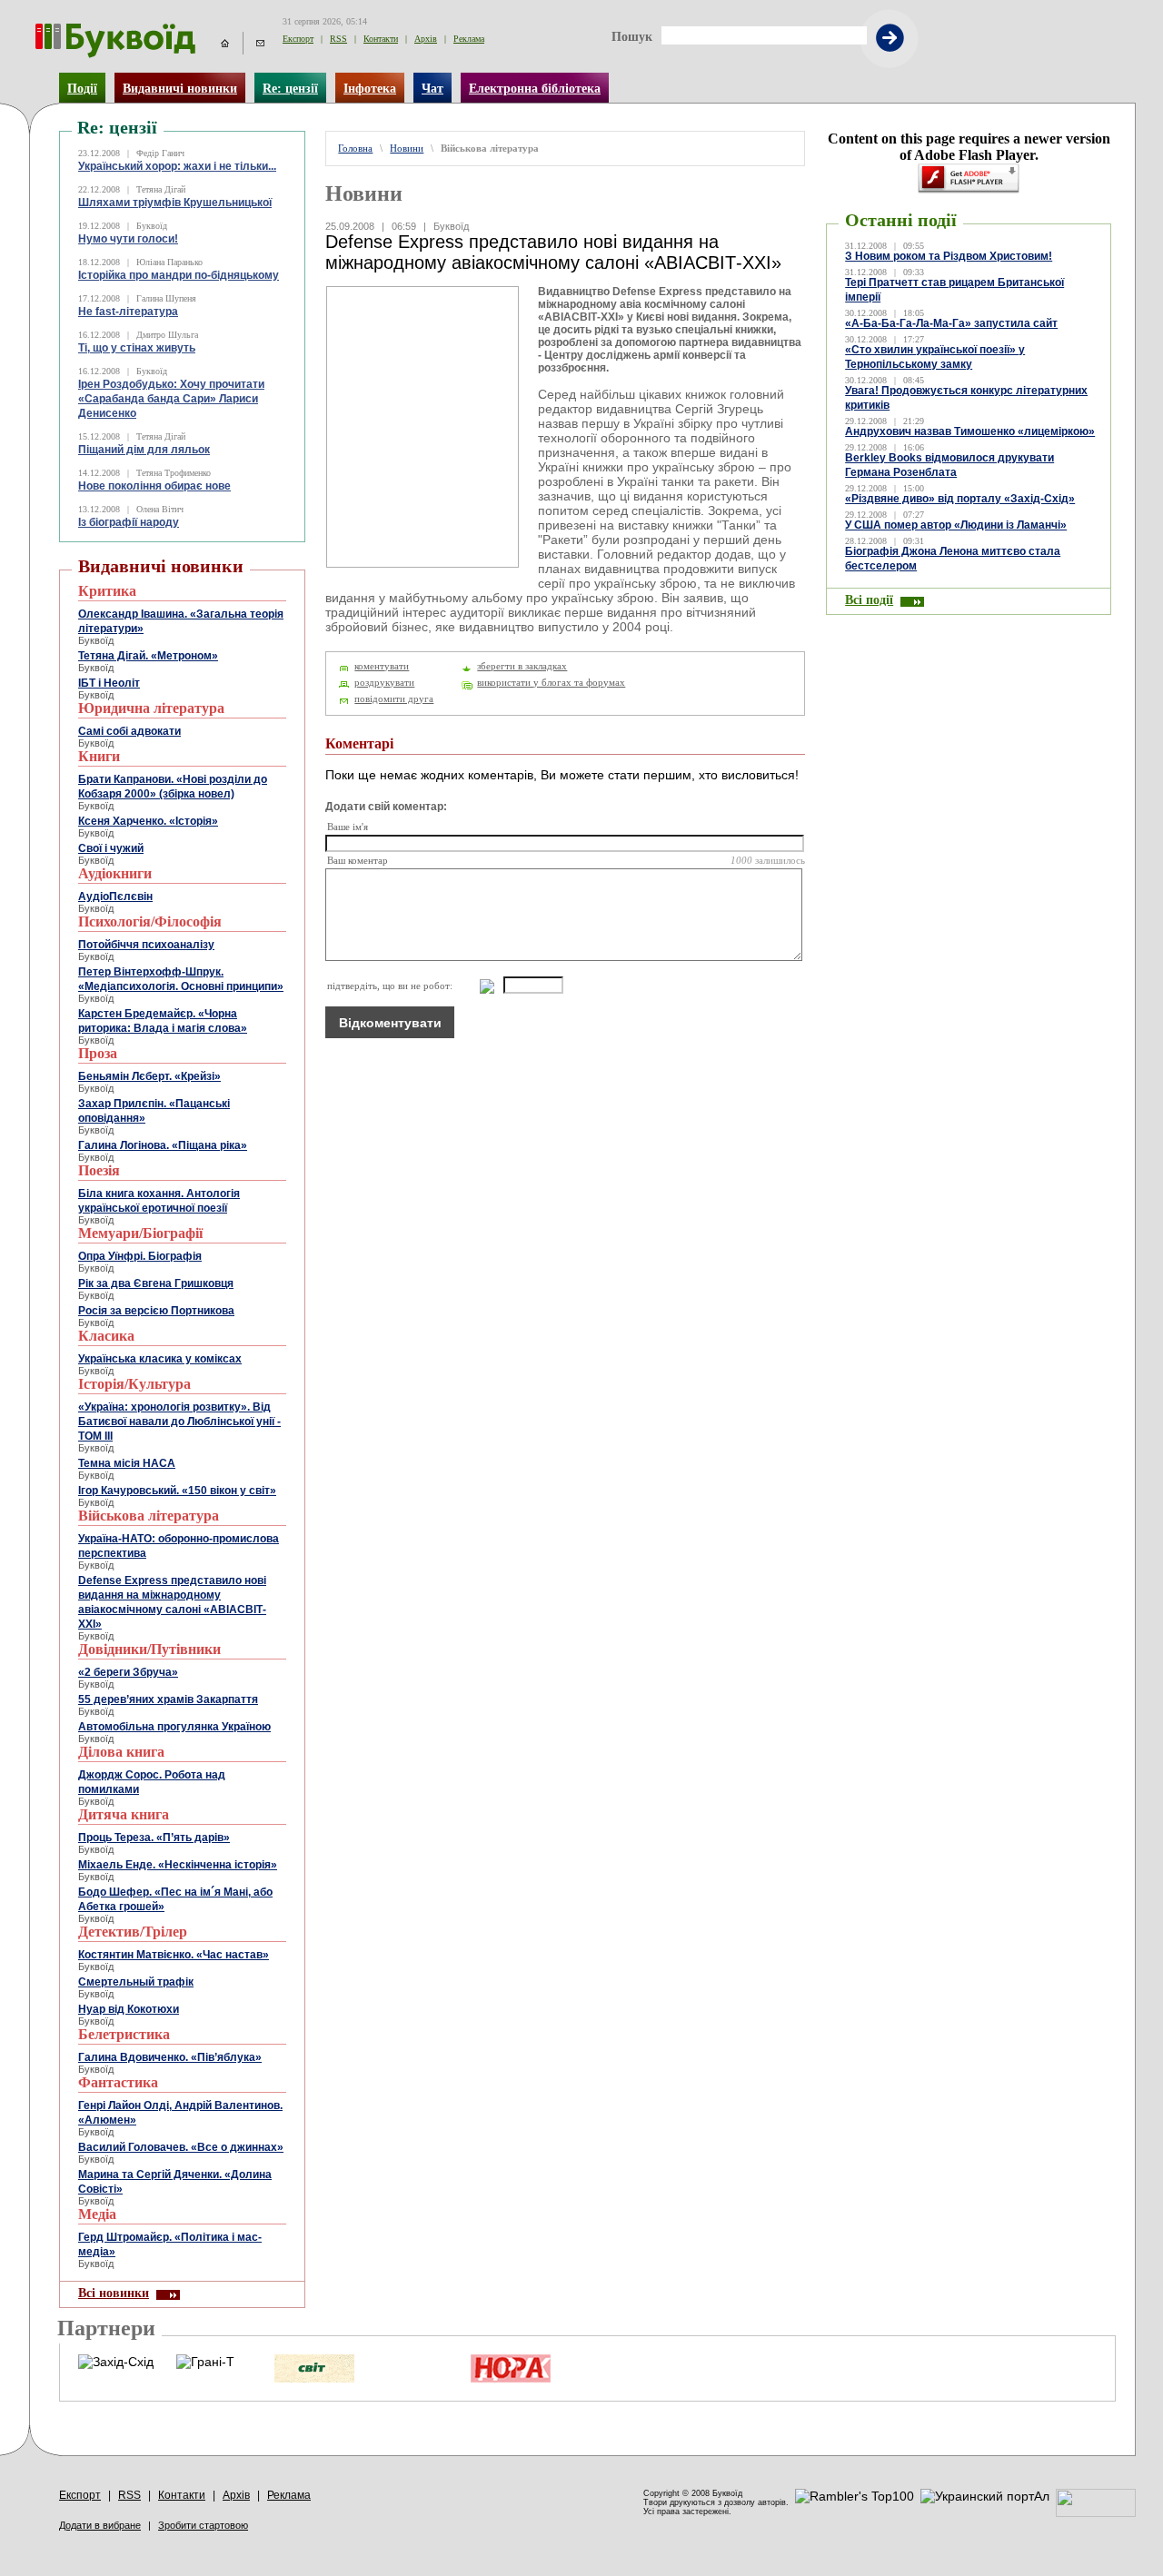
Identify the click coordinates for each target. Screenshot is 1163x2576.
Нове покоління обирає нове (154, 486)
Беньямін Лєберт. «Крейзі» (149, 1076)
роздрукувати (384, 683)
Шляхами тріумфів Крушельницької (175, 203)
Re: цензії (290, 88)
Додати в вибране (100, 2525)
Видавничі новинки (180, 88)
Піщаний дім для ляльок (144, 450)
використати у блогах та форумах (551, 683)
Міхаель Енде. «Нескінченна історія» (178, 1865)
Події (82, 88)
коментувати (382, 666)
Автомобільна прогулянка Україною (174, 1727)
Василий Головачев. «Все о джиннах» (181, 2147)
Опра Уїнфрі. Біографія (140, 1256)
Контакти (381, 39)
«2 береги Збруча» (128, 1672)
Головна (355, 149)
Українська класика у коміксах (160, 1359)
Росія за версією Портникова (156, 1311)
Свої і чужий (111, 848)
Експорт (298, 39)
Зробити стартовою (203, 2525)
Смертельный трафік (136, 1982)
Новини (407, 149)
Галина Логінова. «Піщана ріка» (163, 1145)
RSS (338, 39)
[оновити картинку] (478, 986)
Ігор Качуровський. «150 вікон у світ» (177, 1491)
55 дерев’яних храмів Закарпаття (168, 1699)
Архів (426, 39)
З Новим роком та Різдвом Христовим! (949, 256)
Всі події (869, 599)
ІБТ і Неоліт (109, 683)
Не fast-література (128, 312)
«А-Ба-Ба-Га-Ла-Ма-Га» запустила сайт (951, 323)
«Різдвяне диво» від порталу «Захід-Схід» (960, 499)
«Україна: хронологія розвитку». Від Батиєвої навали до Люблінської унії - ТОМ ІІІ (179, 1422)
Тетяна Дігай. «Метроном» (148, 656)
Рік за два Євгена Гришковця (156, 1283)
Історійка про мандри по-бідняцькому (179, 275)
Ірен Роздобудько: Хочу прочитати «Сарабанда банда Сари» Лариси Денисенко (171, 399)
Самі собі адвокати (129, 731)
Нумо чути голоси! (128, 239)
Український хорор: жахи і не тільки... (177, 166)
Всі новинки (114, 2293)
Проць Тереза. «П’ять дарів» (154, 1838)
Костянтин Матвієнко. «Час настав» (174, 1955)
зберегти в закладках (522, 666)
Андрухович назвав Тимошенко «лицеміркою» (970, 431)
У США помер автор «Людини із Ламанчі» (956, 525)
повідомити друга (394, 699)
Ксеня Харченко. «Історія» (148, 821)
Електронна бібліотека (535, 88)
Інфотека (370, 88)
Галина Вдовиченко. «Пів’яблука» (170, 2057)
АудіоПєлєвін (115, 897)
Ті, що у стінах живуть (137, 348)
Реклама (469, 39)
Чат (432, 88)
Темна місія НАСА (127, 1463)
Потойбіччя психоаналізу (146, 945)
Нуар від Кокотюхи (129, 2009)
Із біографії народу (129, 522)
